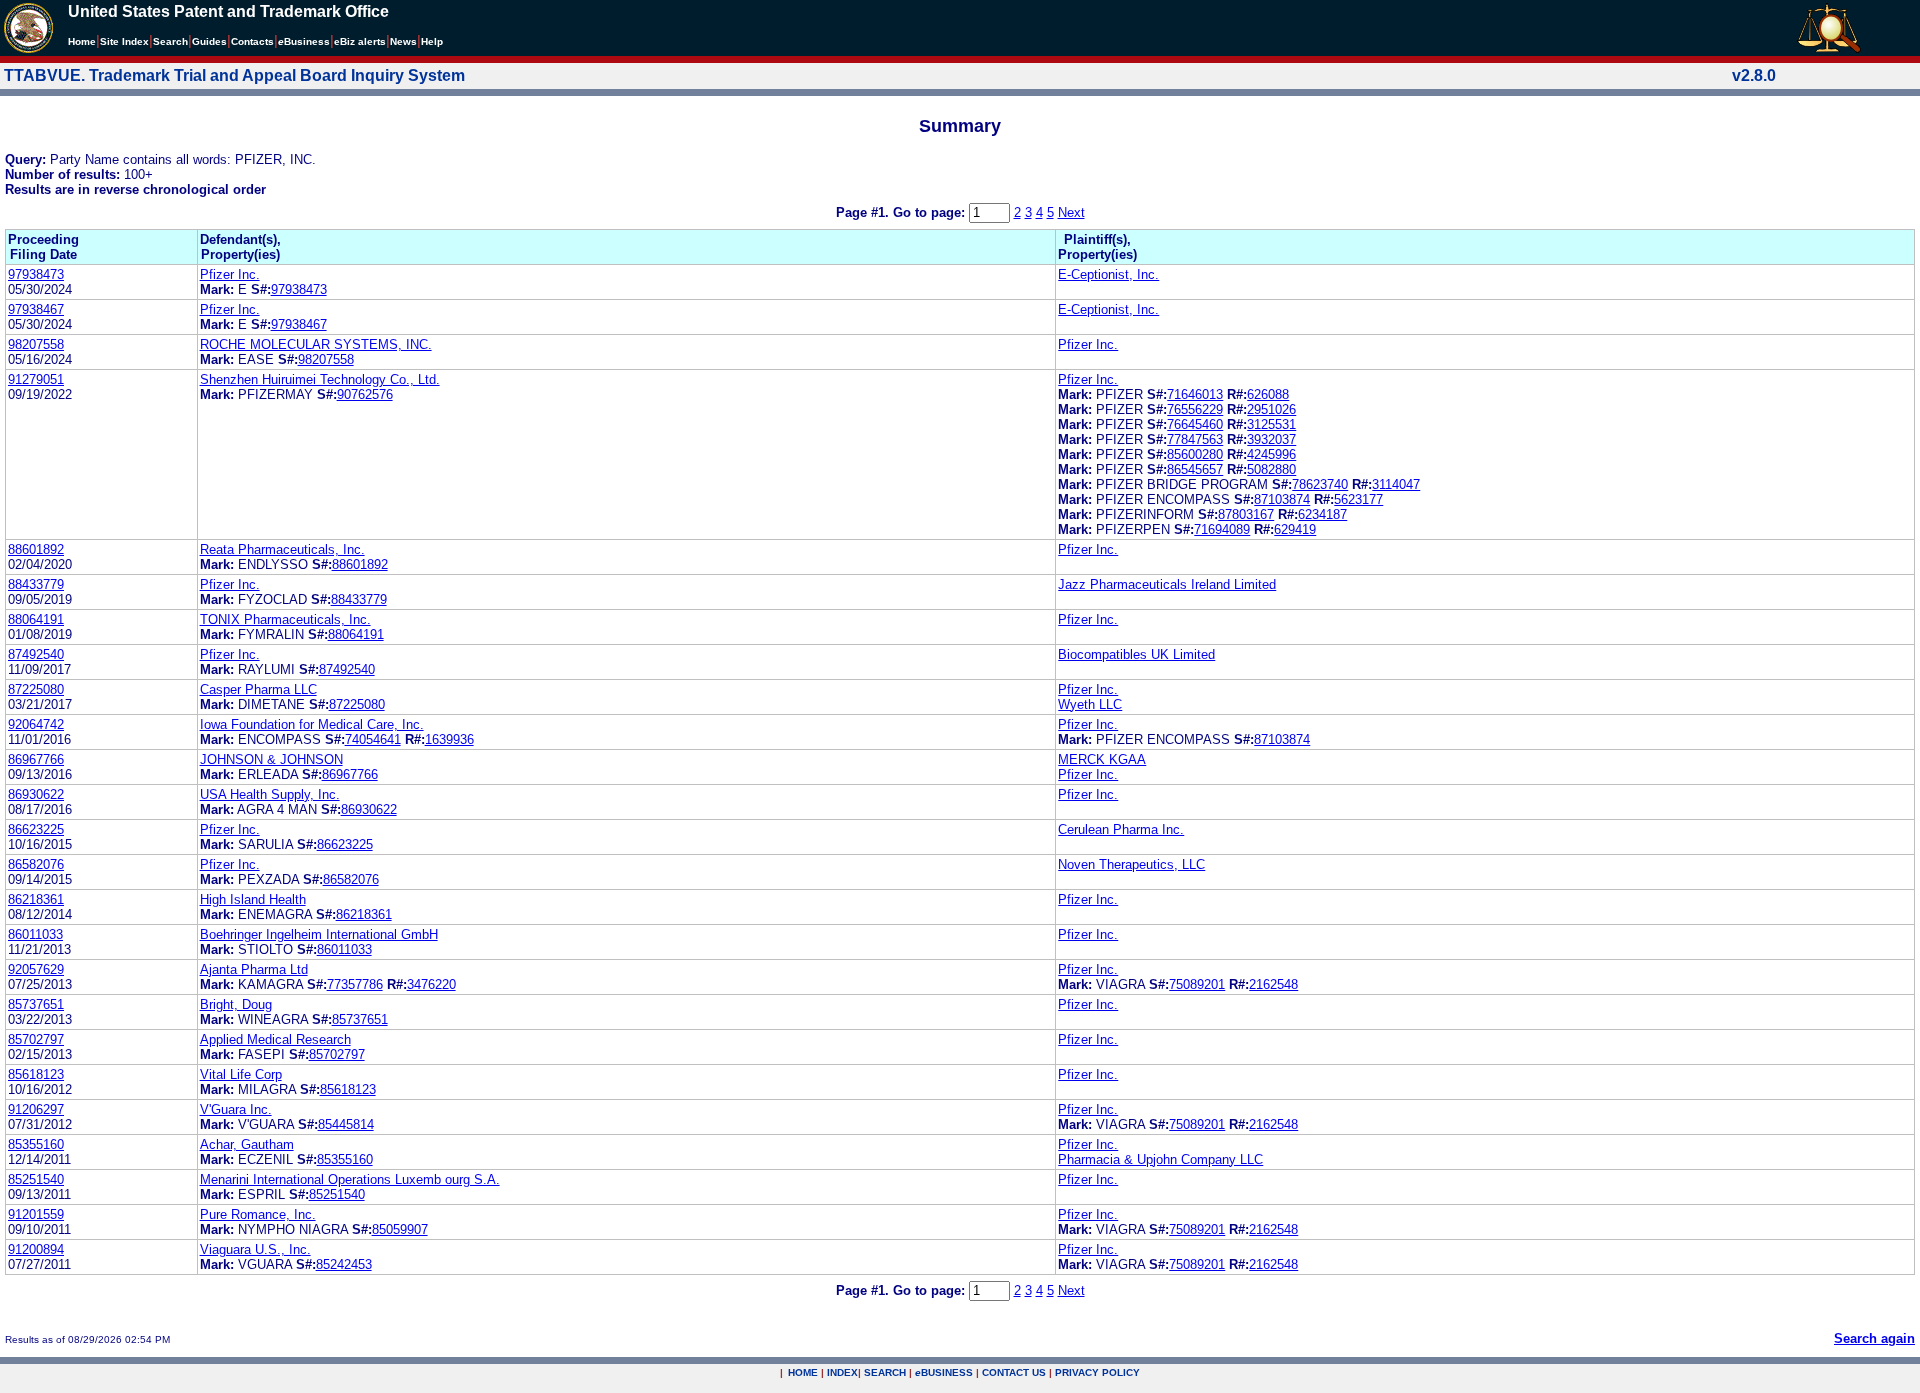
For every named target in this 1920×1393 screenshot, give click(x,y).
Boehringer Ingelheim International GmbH (319, 934)
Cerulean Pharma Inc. (1121, 829)
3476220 (431, 984)
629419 (1295, 529)
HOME (803, 1372)
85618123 (36, 1074)
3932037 (1271, 439)
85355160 (36, 1144)
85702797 (36, 1039)
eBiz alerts (360, 41)
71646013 (1195, 394)
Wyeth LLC (1090, 704)
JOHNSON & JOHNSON (271, 759)
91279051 (36, 379)
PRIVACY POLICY (1097, 1372)
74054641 (373, 739)
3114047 (1396, 484)
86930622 (36, 794)
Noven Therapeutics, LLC (1131, 864)
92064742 (36, 724)
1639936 (449, 739)
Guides (209, 41)
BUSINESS (944, 1372)
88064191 (36, 619)
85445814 (346, 1124)
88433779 (36, 584)
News (403, 41)
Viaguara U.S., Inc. (255, 1249)
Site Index (124, 41)
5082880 (1271, 469)
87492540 (36, 654)
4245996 (1271, 454)
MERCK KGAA (1102, 759)
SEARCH (885, 1372)
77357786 (355, 984)
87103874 (1282, 499)
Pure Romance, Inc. (258, 1214)
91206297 (36, 1109)
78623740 (1320, 484)
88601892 (36, 549)
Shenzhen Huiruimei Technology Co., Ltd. (320, 379)
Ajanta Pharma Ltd (254, 969)
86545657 (1195, 469)
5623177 (1358, 499)
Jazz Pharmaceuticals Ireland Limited (1167, 584)
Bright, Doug (236, 1004)
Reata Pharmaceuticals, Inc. (282, 549)
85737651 (36, 1004)
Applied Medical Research (275, 1039)
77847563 (1195, 439)
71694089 (1222, 529)
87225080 (36, 689)
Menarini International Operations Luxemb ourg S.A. (350, 1179)
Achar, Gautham (247, 1144)
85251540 (36, 1179)
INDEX (842, 1372)
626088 (1268, 394)
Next (1071, 212)
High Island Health (253, 899)
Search (170, 41)
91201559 (36, 1214)
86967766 (36, 759)
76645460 (1195, 424)
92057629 (36, 969)
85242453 (344, 1264)
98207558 (36, 344)
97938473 (36, 274)
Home (82, 41)
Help (432, 41)
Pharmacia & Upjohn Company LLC (1160, 1159)
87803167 (1246, 514)
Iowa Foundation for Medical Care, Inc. (312, 724)
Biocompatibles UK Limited (1136, 654)
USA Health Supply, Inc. (270, 794)
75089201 (1197, 984)
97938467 (36, 309)
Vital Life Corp (241, 1074)
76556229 (1195, 409)
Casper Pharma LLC (258, 689)
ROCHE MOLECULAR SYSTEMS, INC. (316, 344)
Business (304, 41)
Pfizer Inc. (230, 274)
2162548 (1273, 984)
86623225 (36, 829)
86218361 (36, 899)
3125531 (1271, 424)
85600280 (1195, 454)
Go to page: (931, 212)
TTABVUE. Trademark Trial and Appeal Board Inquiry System (234, 75)
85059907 (400, 1229)
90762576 (365, 394)
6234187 (1322, 514)
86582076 (36, 864)
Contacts (252, 41)
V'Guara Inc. (236, 1109)
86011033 (35, 934)
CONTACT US (1014, 1372)
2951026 (1271, 409)
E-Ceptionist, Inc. (1108, 274)
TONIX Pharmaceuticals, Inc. (285, 619)
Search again (1874, 1338)
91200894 (36, 1249)
